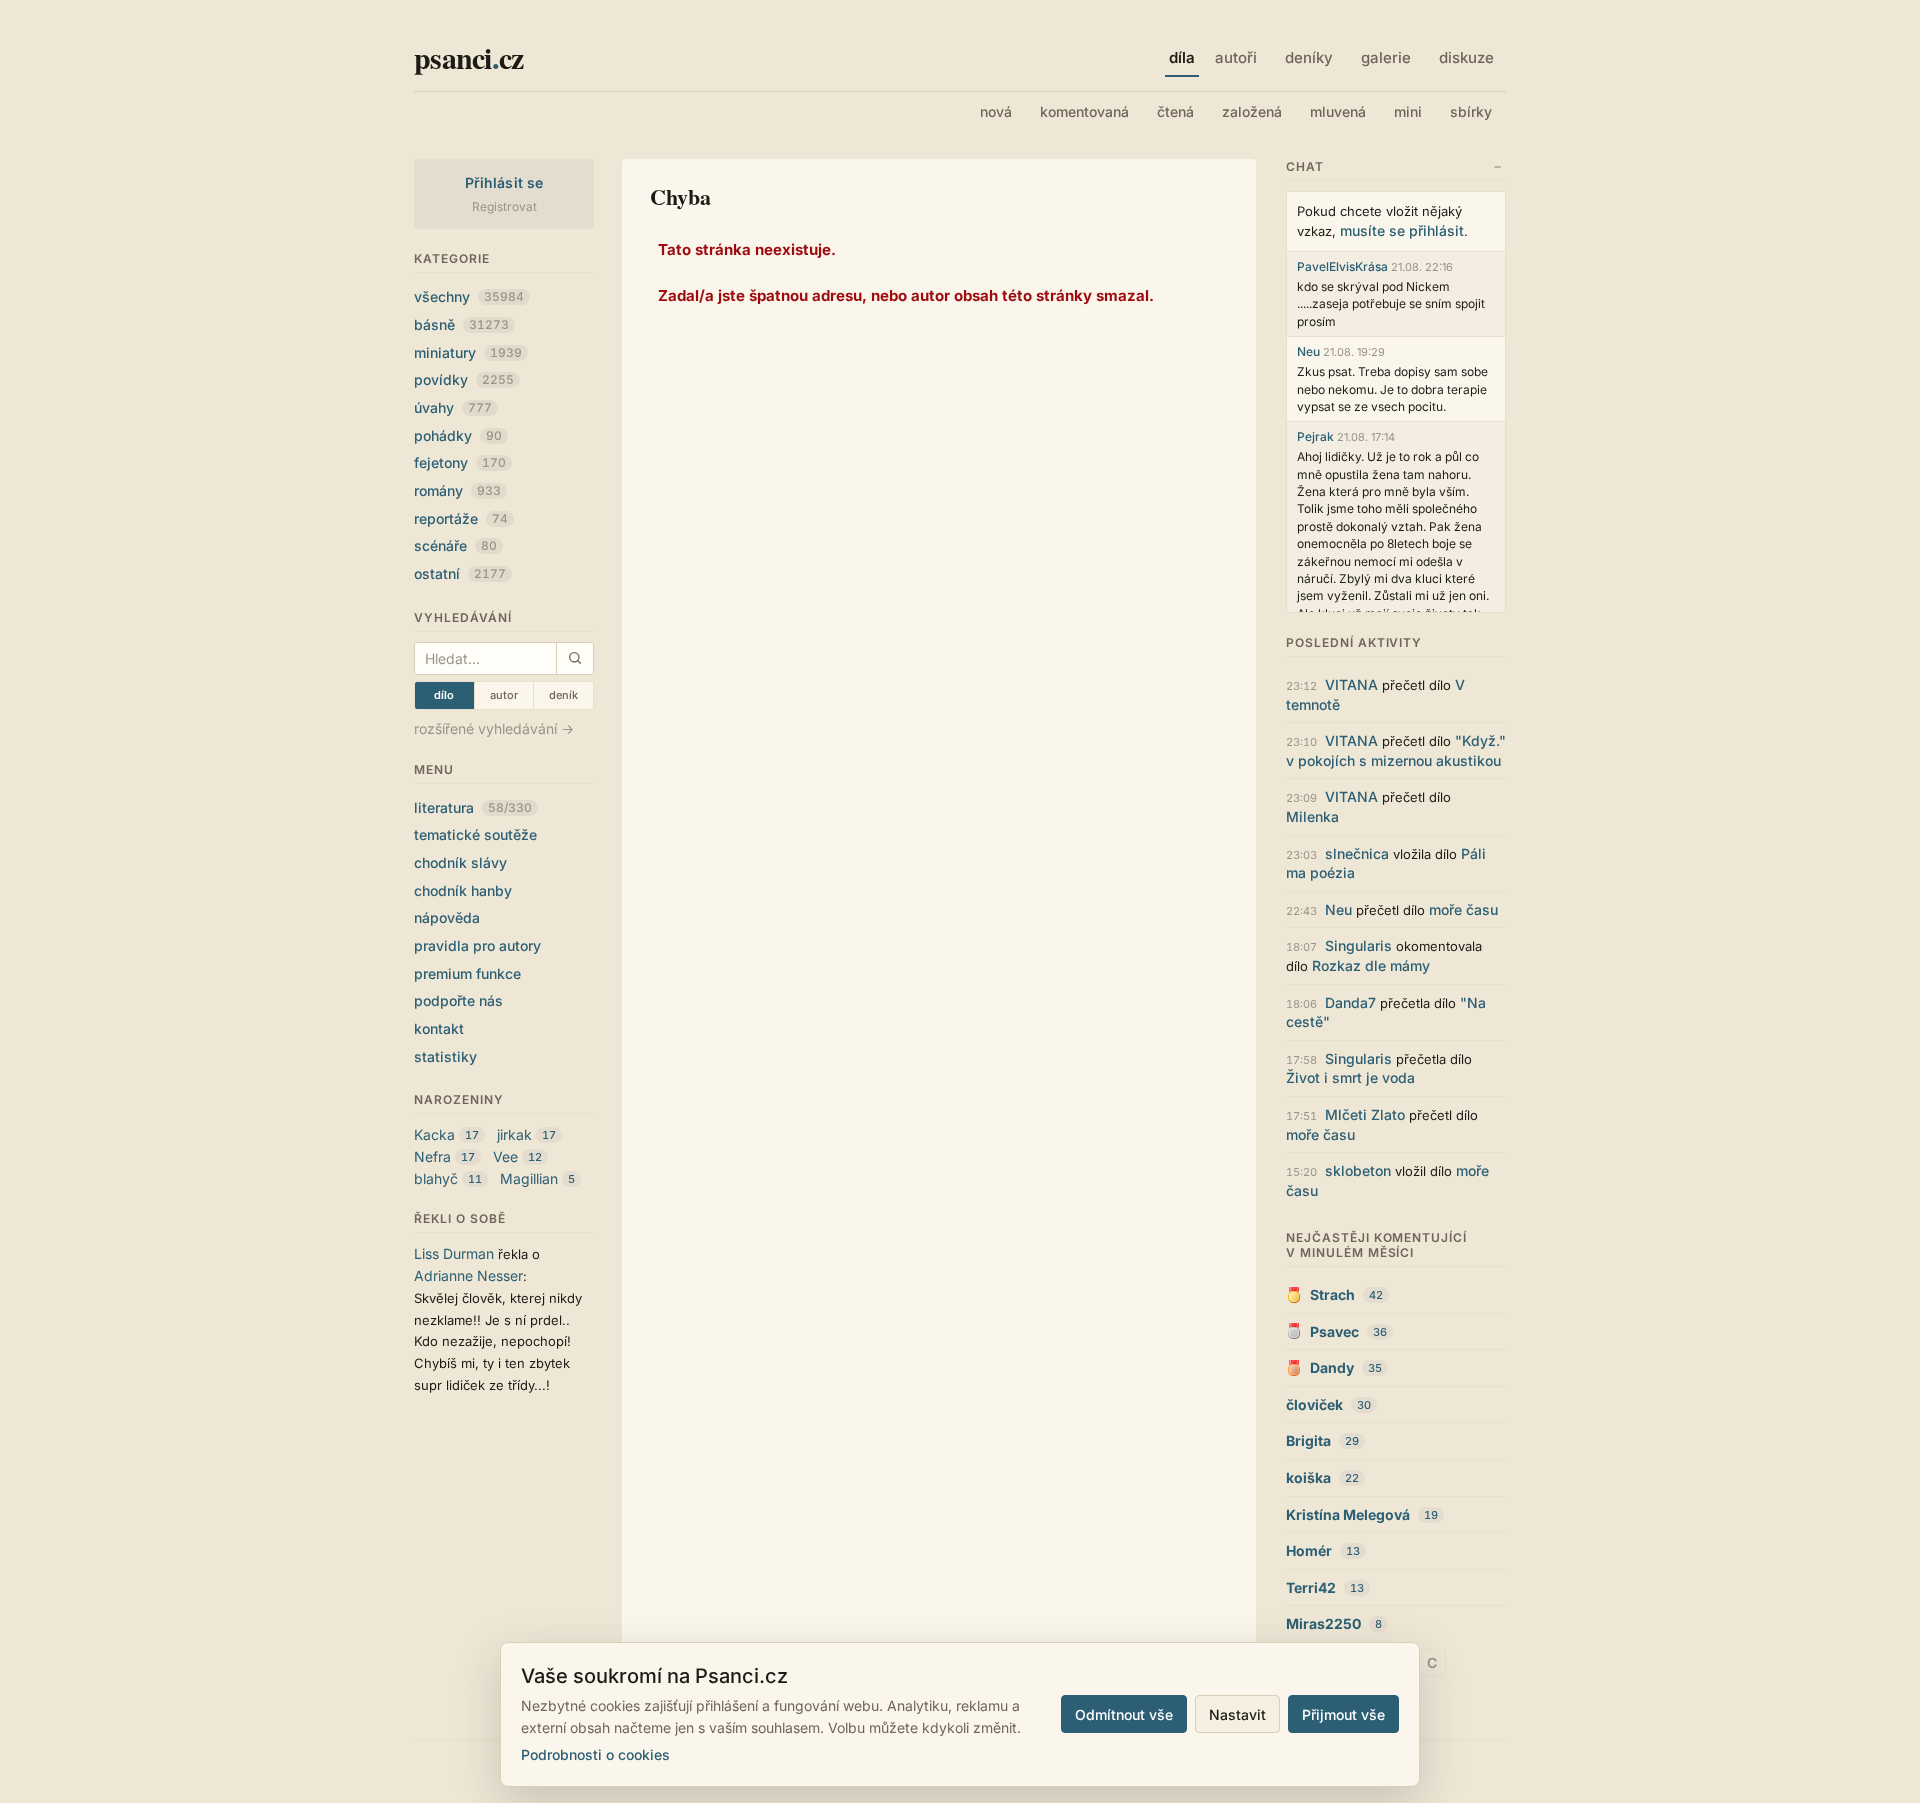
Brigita (1308, 1440)
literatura (473, 807)
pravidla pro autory (477, 945)
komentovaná (1084, 111)
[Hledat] (574, 658)
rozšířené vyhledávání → (494, 728)
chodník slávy (460, 862)
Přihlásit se (504, 182)
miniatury (468, 352)
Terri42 (1311, 1587)
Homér (1309, 1550)
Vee (505, 1156)
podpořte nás (458, 1000)
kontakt (439, 1028)
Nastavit (1237, 1714)
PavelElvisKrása (1342, 266)
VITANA (1351, 684)
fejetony (460, 462)
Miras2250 (1323, 1623)
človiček (1314, 1404)
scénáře (455, 545)
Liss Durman (454, 1253)
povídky (464, 379)
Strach (1332, 1294)
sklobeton (1358, 1170)
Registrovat (504, 206)
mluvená (1338, 111)
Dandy (1332, 1367)
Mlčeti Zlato (1365, 1114)
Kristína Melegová (1348, 1514)
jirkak (514, 1134)
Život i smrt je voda (1350, 1077)
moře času (1463, 909)
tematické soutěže (475, 834)
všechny (469, 296)
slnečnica (1357, 853)
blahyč (436, 1178)
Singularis (1358, 945)
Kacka (434, 1134)
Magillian (529, 1178)
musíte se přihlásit (1402, 230)
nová (996, 111)
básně (461, 324)
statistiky (445, 1056)
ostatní (460, 573)
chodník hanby (463, 890)
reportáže (461, 518)
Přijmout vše (1343, 1714)
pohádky (458, 435)
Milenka (1312, 816)
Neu (1308, 351)
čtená (1175, 111)
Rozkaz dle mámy (1371, 965)
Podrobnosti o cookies (595, 1754)
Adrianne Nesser (468, 1275)
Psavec (1334, 1331)
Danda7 (1350, 1002)
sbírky (1471, 111)
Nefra (432, 1156)
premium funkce (467, 973)
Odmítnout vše (1124, 1714)
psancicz (468, 57)
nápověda (447, 917)
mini (1408, 111)
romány (457, 490)
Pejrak (1315, 436)
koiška (1308, 1477)
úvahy (453, 407)
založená (1252, 111)
